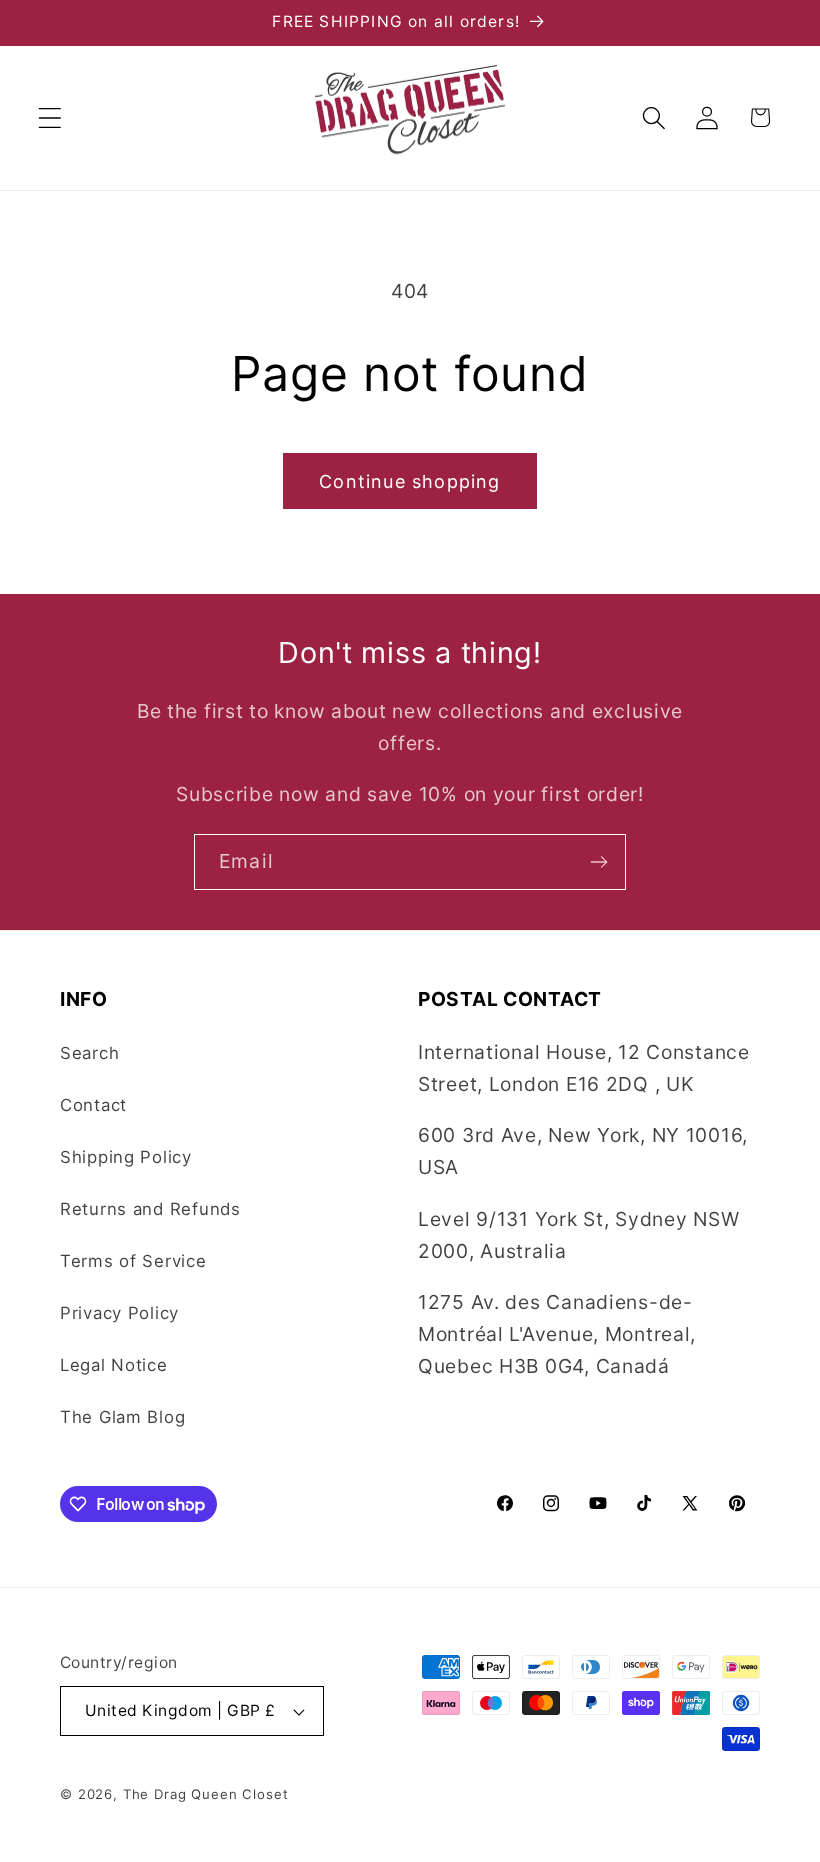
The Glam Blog (122, 1417)
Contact (93, 1105)
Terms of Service (133, 1261)
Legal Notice (114, 1365)
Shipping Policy (126, 1157)
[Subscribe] (598, 862)
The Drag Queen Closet (206, 1794)
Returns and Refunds (150, 1209)
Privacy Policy (119, 1313)
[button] (50, 117)
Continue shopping (409, 481)
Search (89, 1053)
